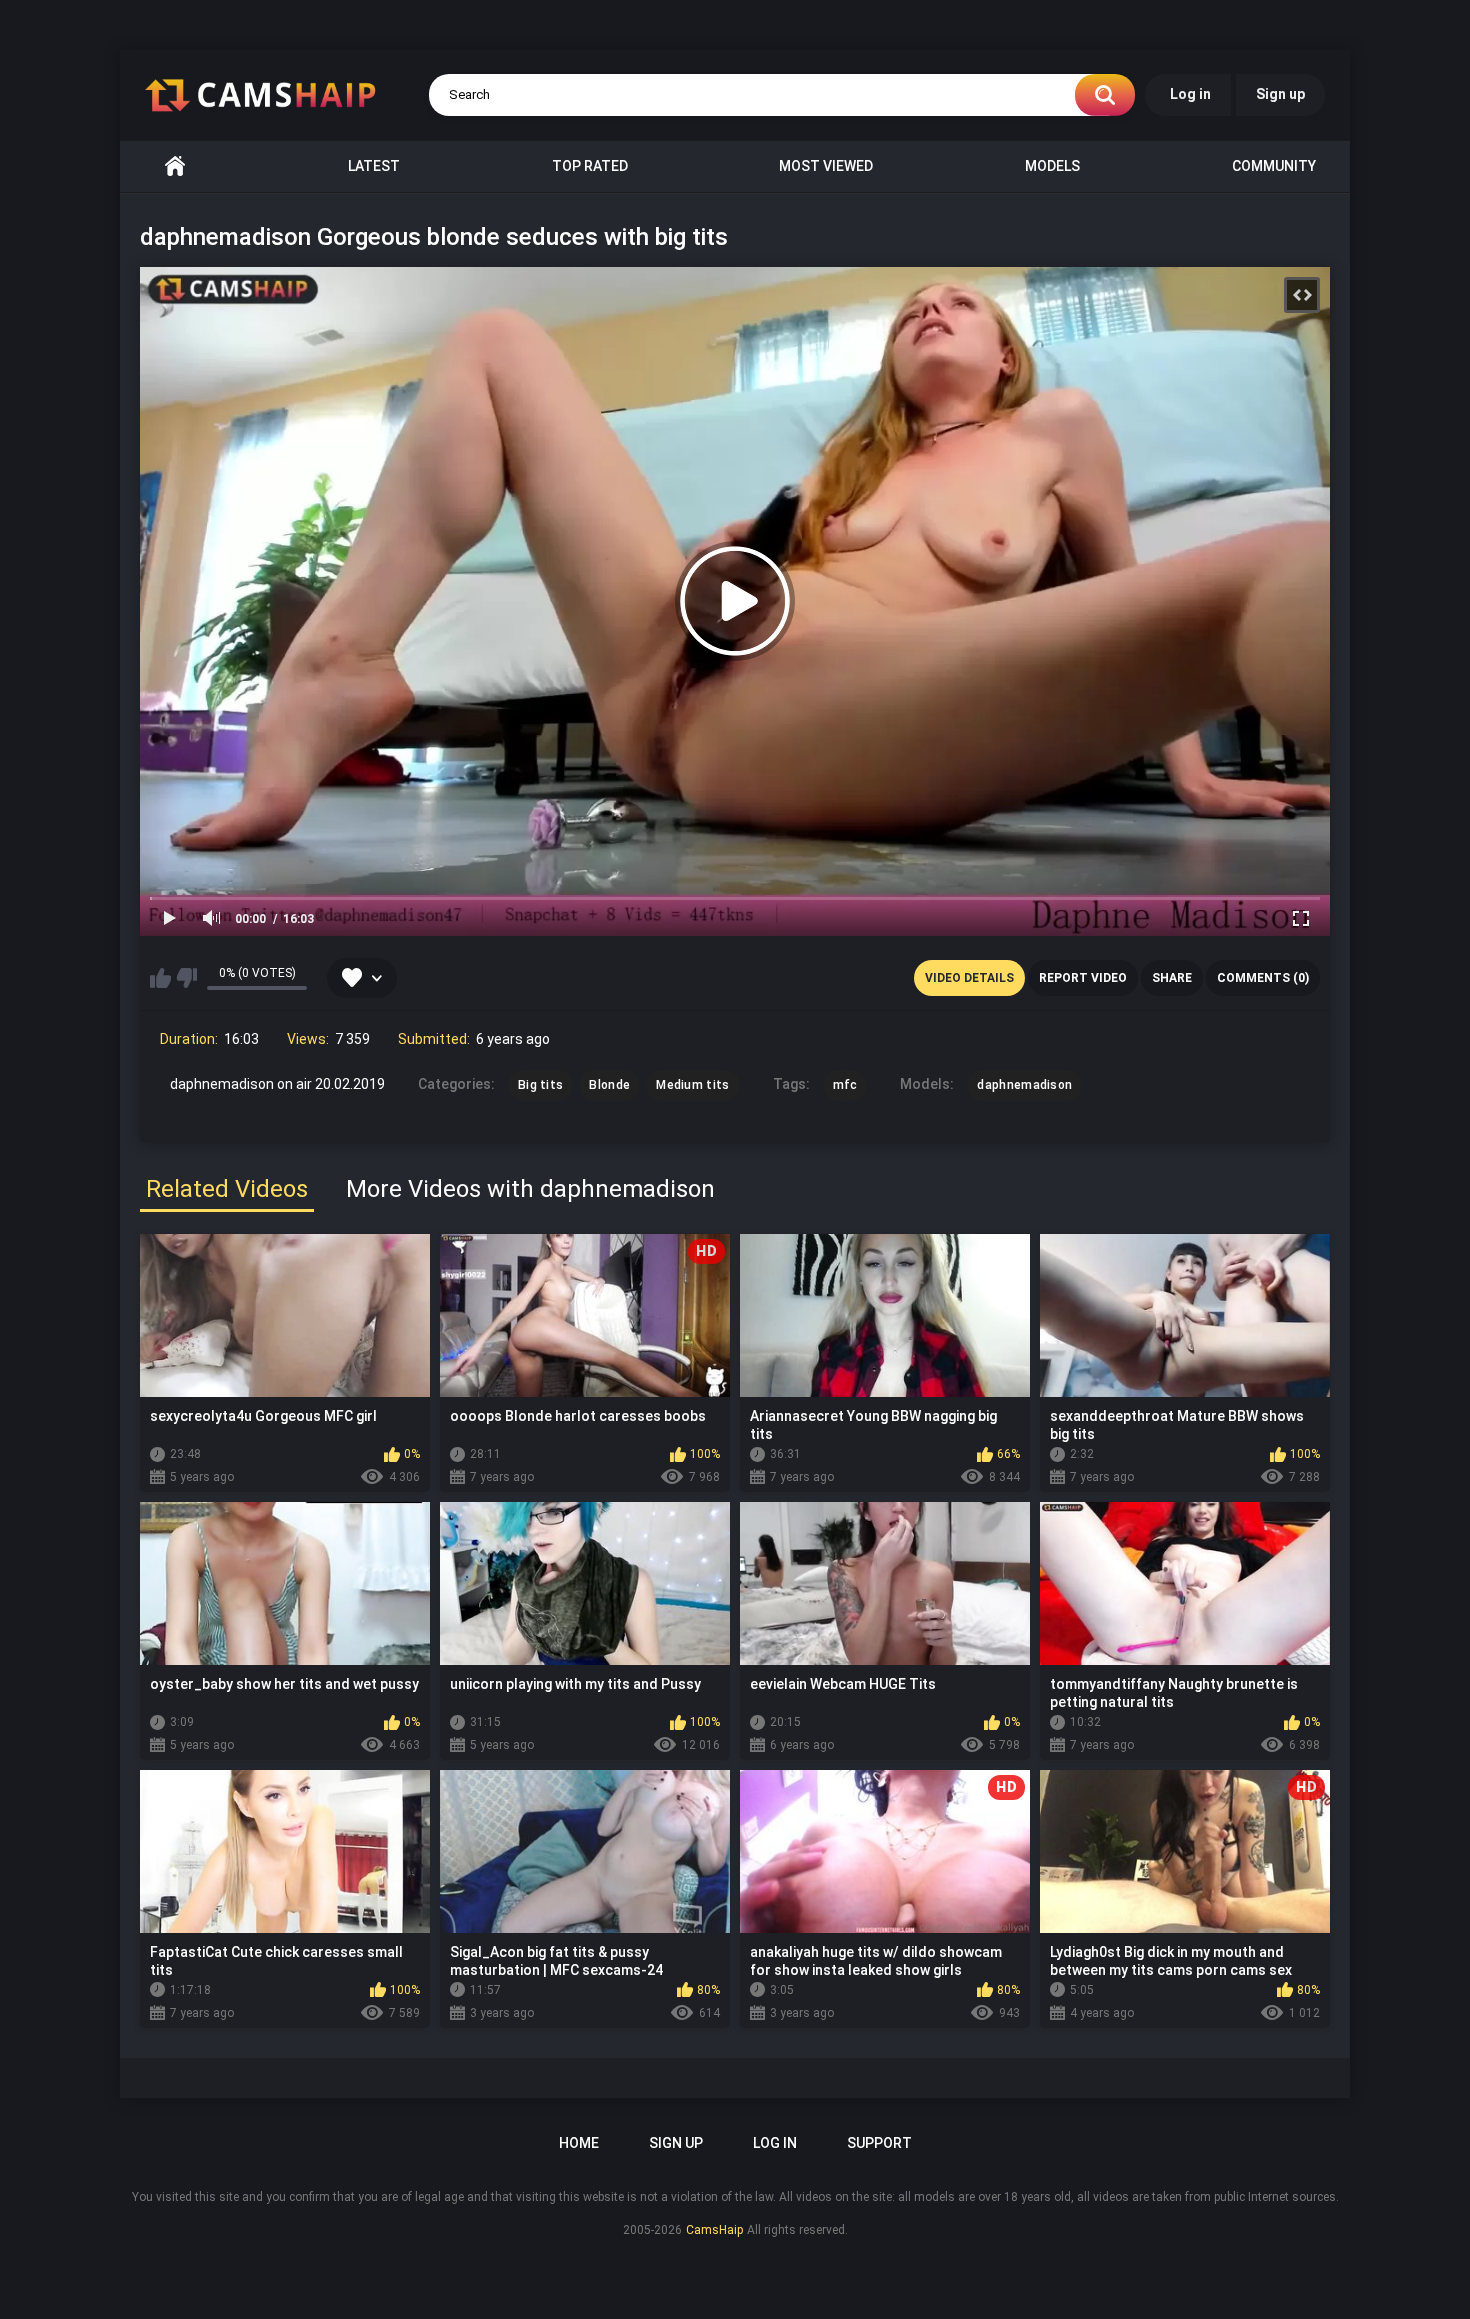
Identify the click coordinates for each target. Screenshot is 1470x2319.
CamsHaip (714, 2230)
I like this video (160, 978)
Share (1172, 978)
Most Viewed (826, 166)
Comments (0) (1263, 978)
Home (175, 166)
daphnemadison (1024, 1085)
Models (1052, 166)
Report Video (1083, 978)
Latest (374, 166)
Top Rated (590, 166)
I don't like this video (186, 978)
